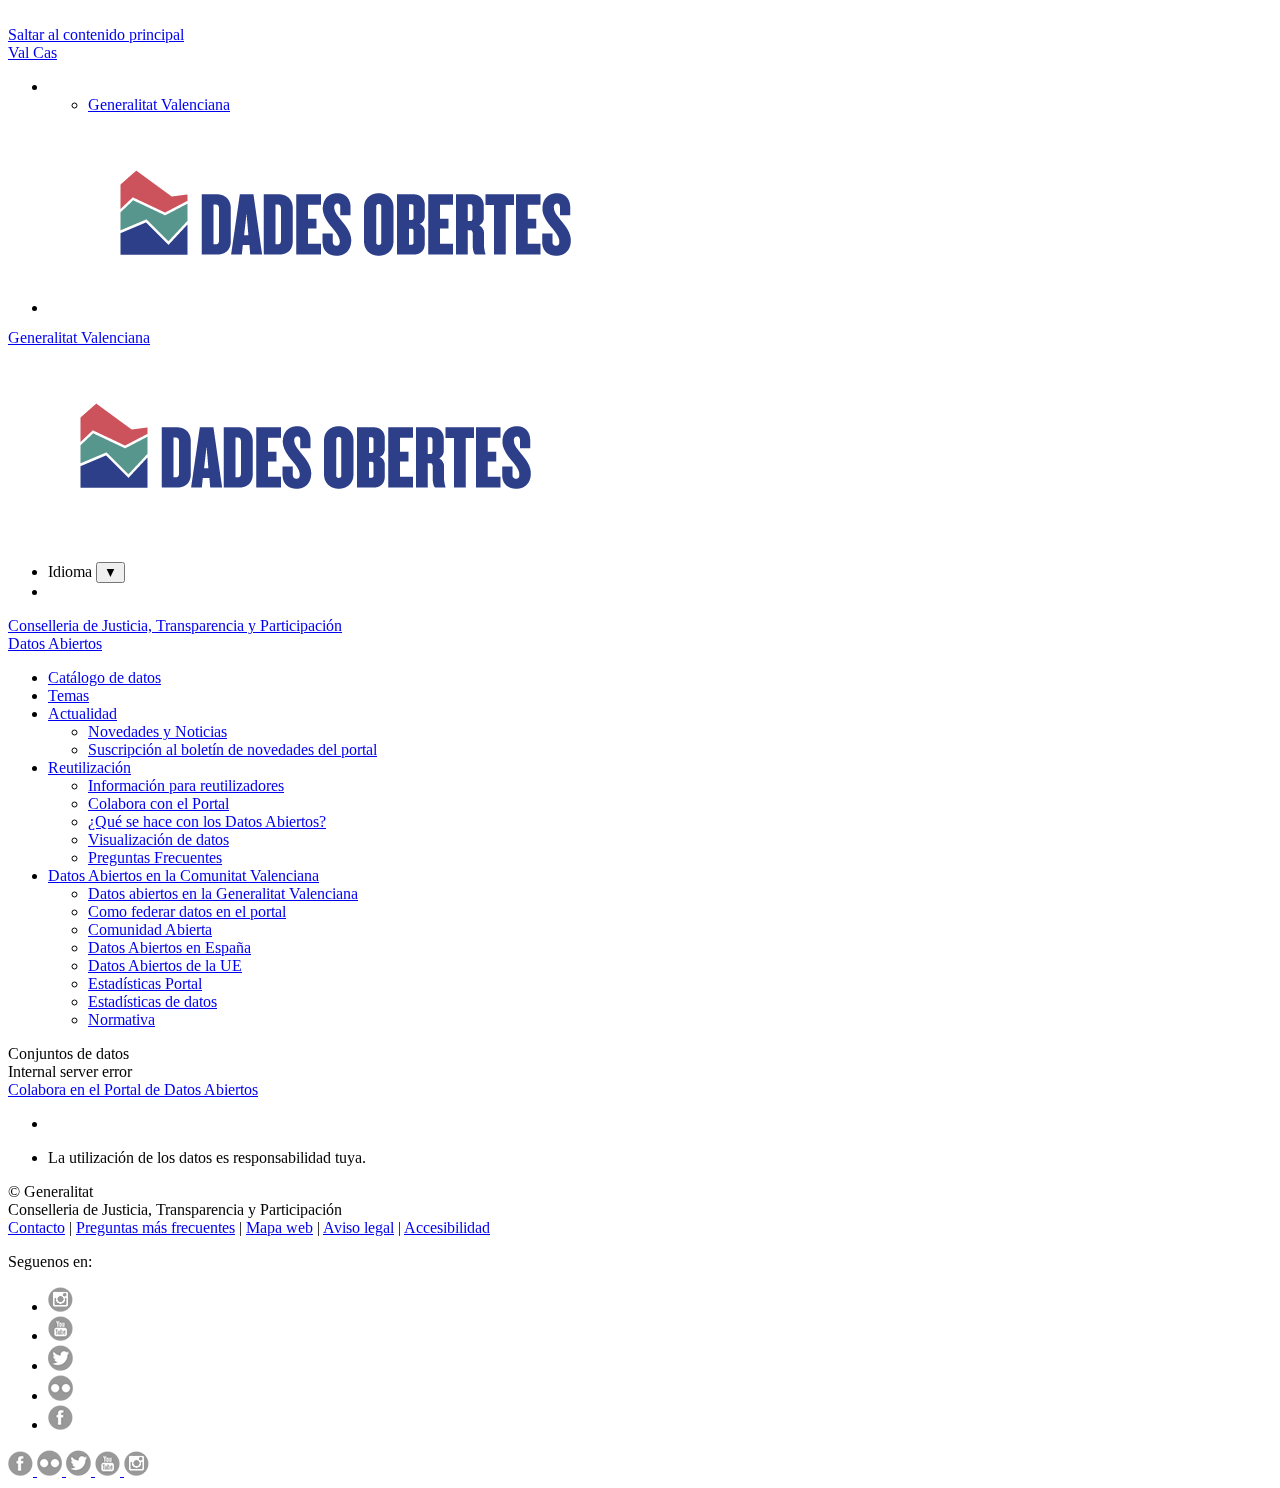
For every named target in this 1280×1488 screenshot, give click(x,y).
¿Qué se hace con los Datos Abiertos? (207, 821)
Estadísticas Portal (145, 983)
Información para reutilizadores (186, 785)
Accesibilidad (447, 1227)
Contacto (36, 1227)
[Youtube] (60, 1335)
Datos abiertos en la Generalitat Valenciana (223, 893)
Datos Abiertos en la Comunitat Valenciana (183, 875)
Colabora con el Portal (158, 803)
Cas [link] (45, 52)
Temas (68, 695)
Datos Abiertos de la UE (165, 965)
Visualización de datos (158, 839)
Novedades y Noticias (157, 731)
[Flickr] (60, 1395)
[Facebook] (60, 1424)
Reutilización (89, 767)
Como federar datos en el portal (187, 911)
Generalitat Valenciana (79, 337)
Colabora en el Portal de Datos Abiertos (133, 1089)
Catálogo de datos (104, 677)
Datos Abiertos (55, 643)
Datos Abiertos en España (169, 947)
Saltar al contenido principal (96, 34)
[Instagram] (60, 1306)
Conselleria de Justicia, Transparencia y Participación (175, 625)
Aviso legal (358, 1227)
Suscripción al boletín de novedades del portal (232, 749)
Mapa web (279, 1227)
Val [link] (20, 52)
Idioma (70, 571)
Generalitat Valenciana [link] (159, 104)
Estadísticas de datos (152, 1001)
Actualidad (82, 713)
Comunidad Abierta (150, 929)
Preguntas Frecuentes (155, 857)
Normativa (121, 1019)
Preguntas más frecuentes (155, 1227)
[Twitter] (60, 1365)
